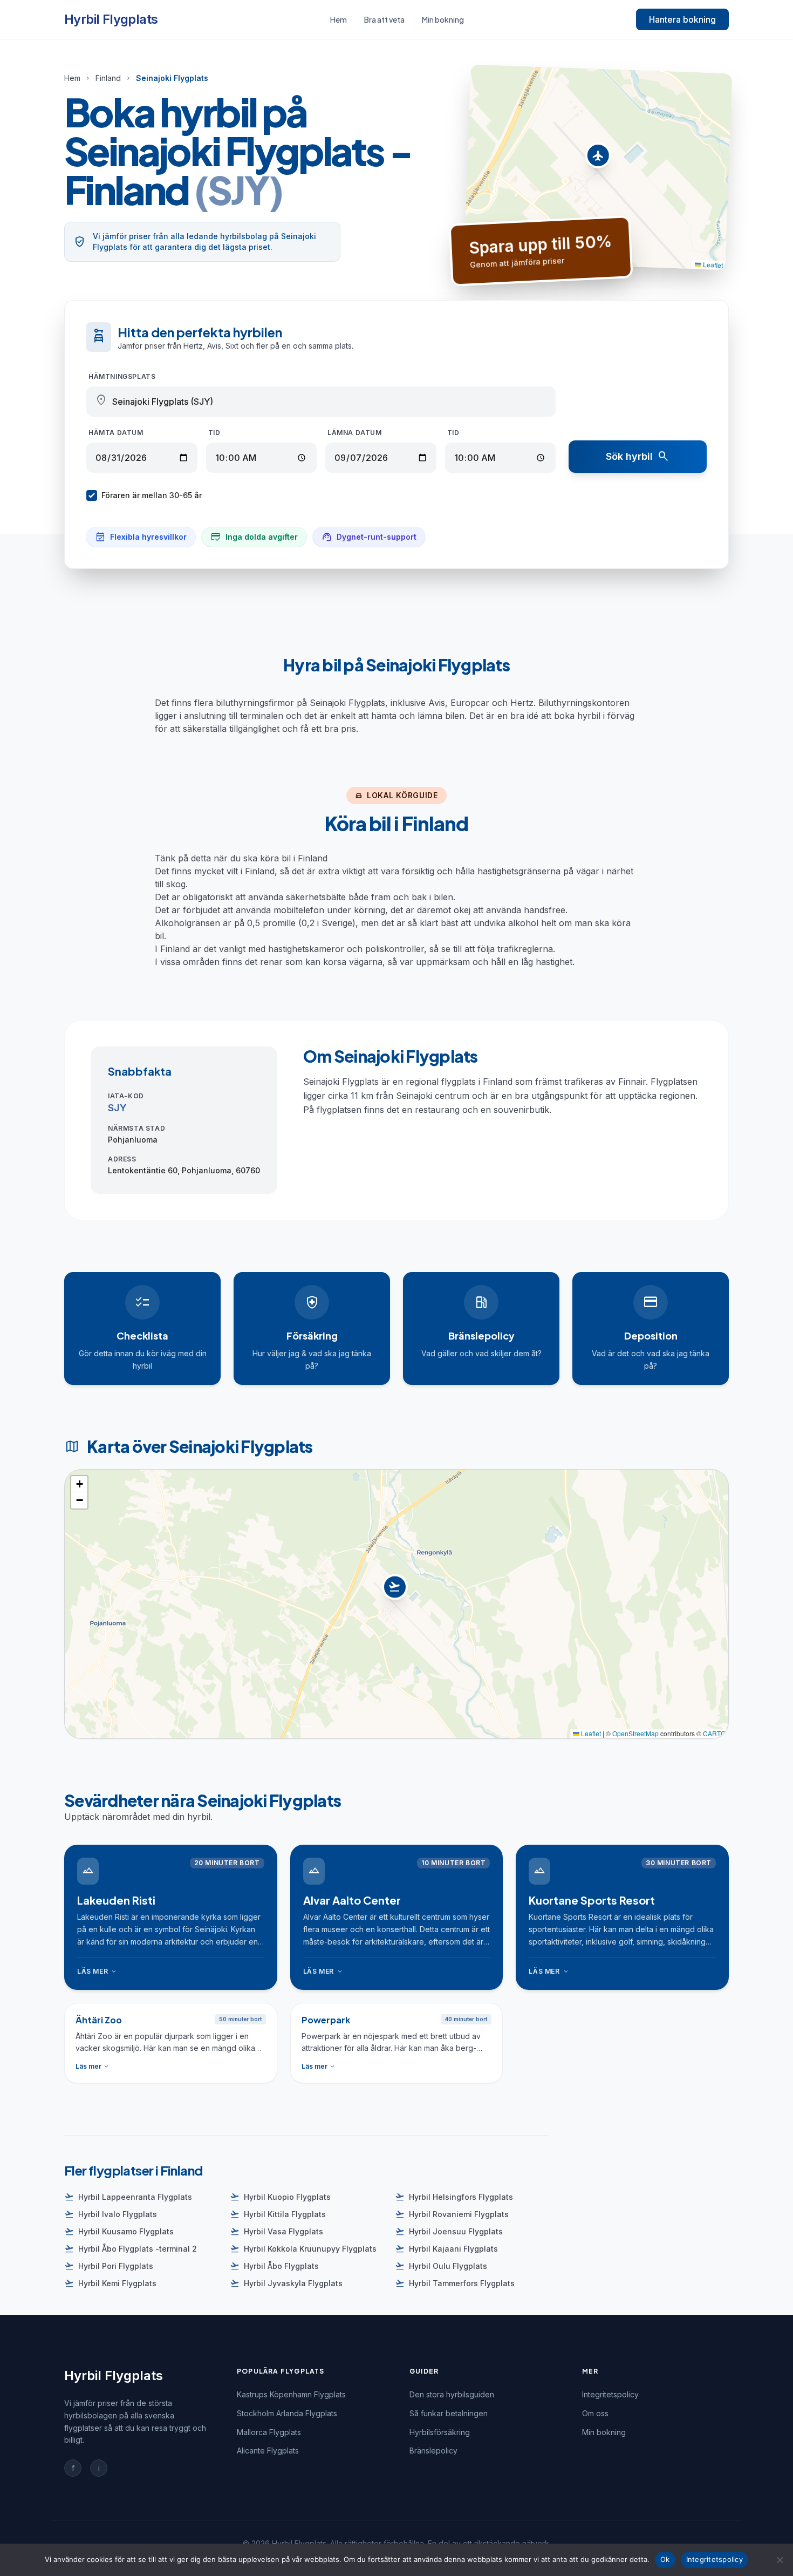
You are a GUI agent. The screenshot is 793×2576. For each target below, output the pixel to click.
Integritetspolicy (610, 2394)
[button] (598, 158)
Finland (108, 78)
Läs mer (97, 1972)
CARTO (714, 1733)
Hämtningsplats (122, 376)
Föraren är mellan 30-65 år (152, 495)
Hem (339, 19)
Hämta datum (116, 433)
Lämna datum (355, 433)
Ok (665, 2559)
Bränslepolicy (433, 2451)
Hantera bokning (682, 19)
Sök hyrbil (638, 457)
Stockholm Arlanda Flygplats (287, 2413)
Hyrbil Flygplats (111, 19)
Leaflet (712, 264)
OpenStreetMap (635, 1733)
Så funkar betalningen (449, 2413)
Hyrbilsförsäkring (440, 2432)
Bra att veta (384, 19)
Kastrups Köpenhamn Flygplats (291, 2394)
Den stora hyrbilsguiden (452, 2394)
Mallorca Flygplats (269, 2432)
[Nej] (780, 2560)
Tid (214, 433)
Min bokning (443, 19)
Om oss (595, 2413)
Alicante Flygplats (268, 2451)
